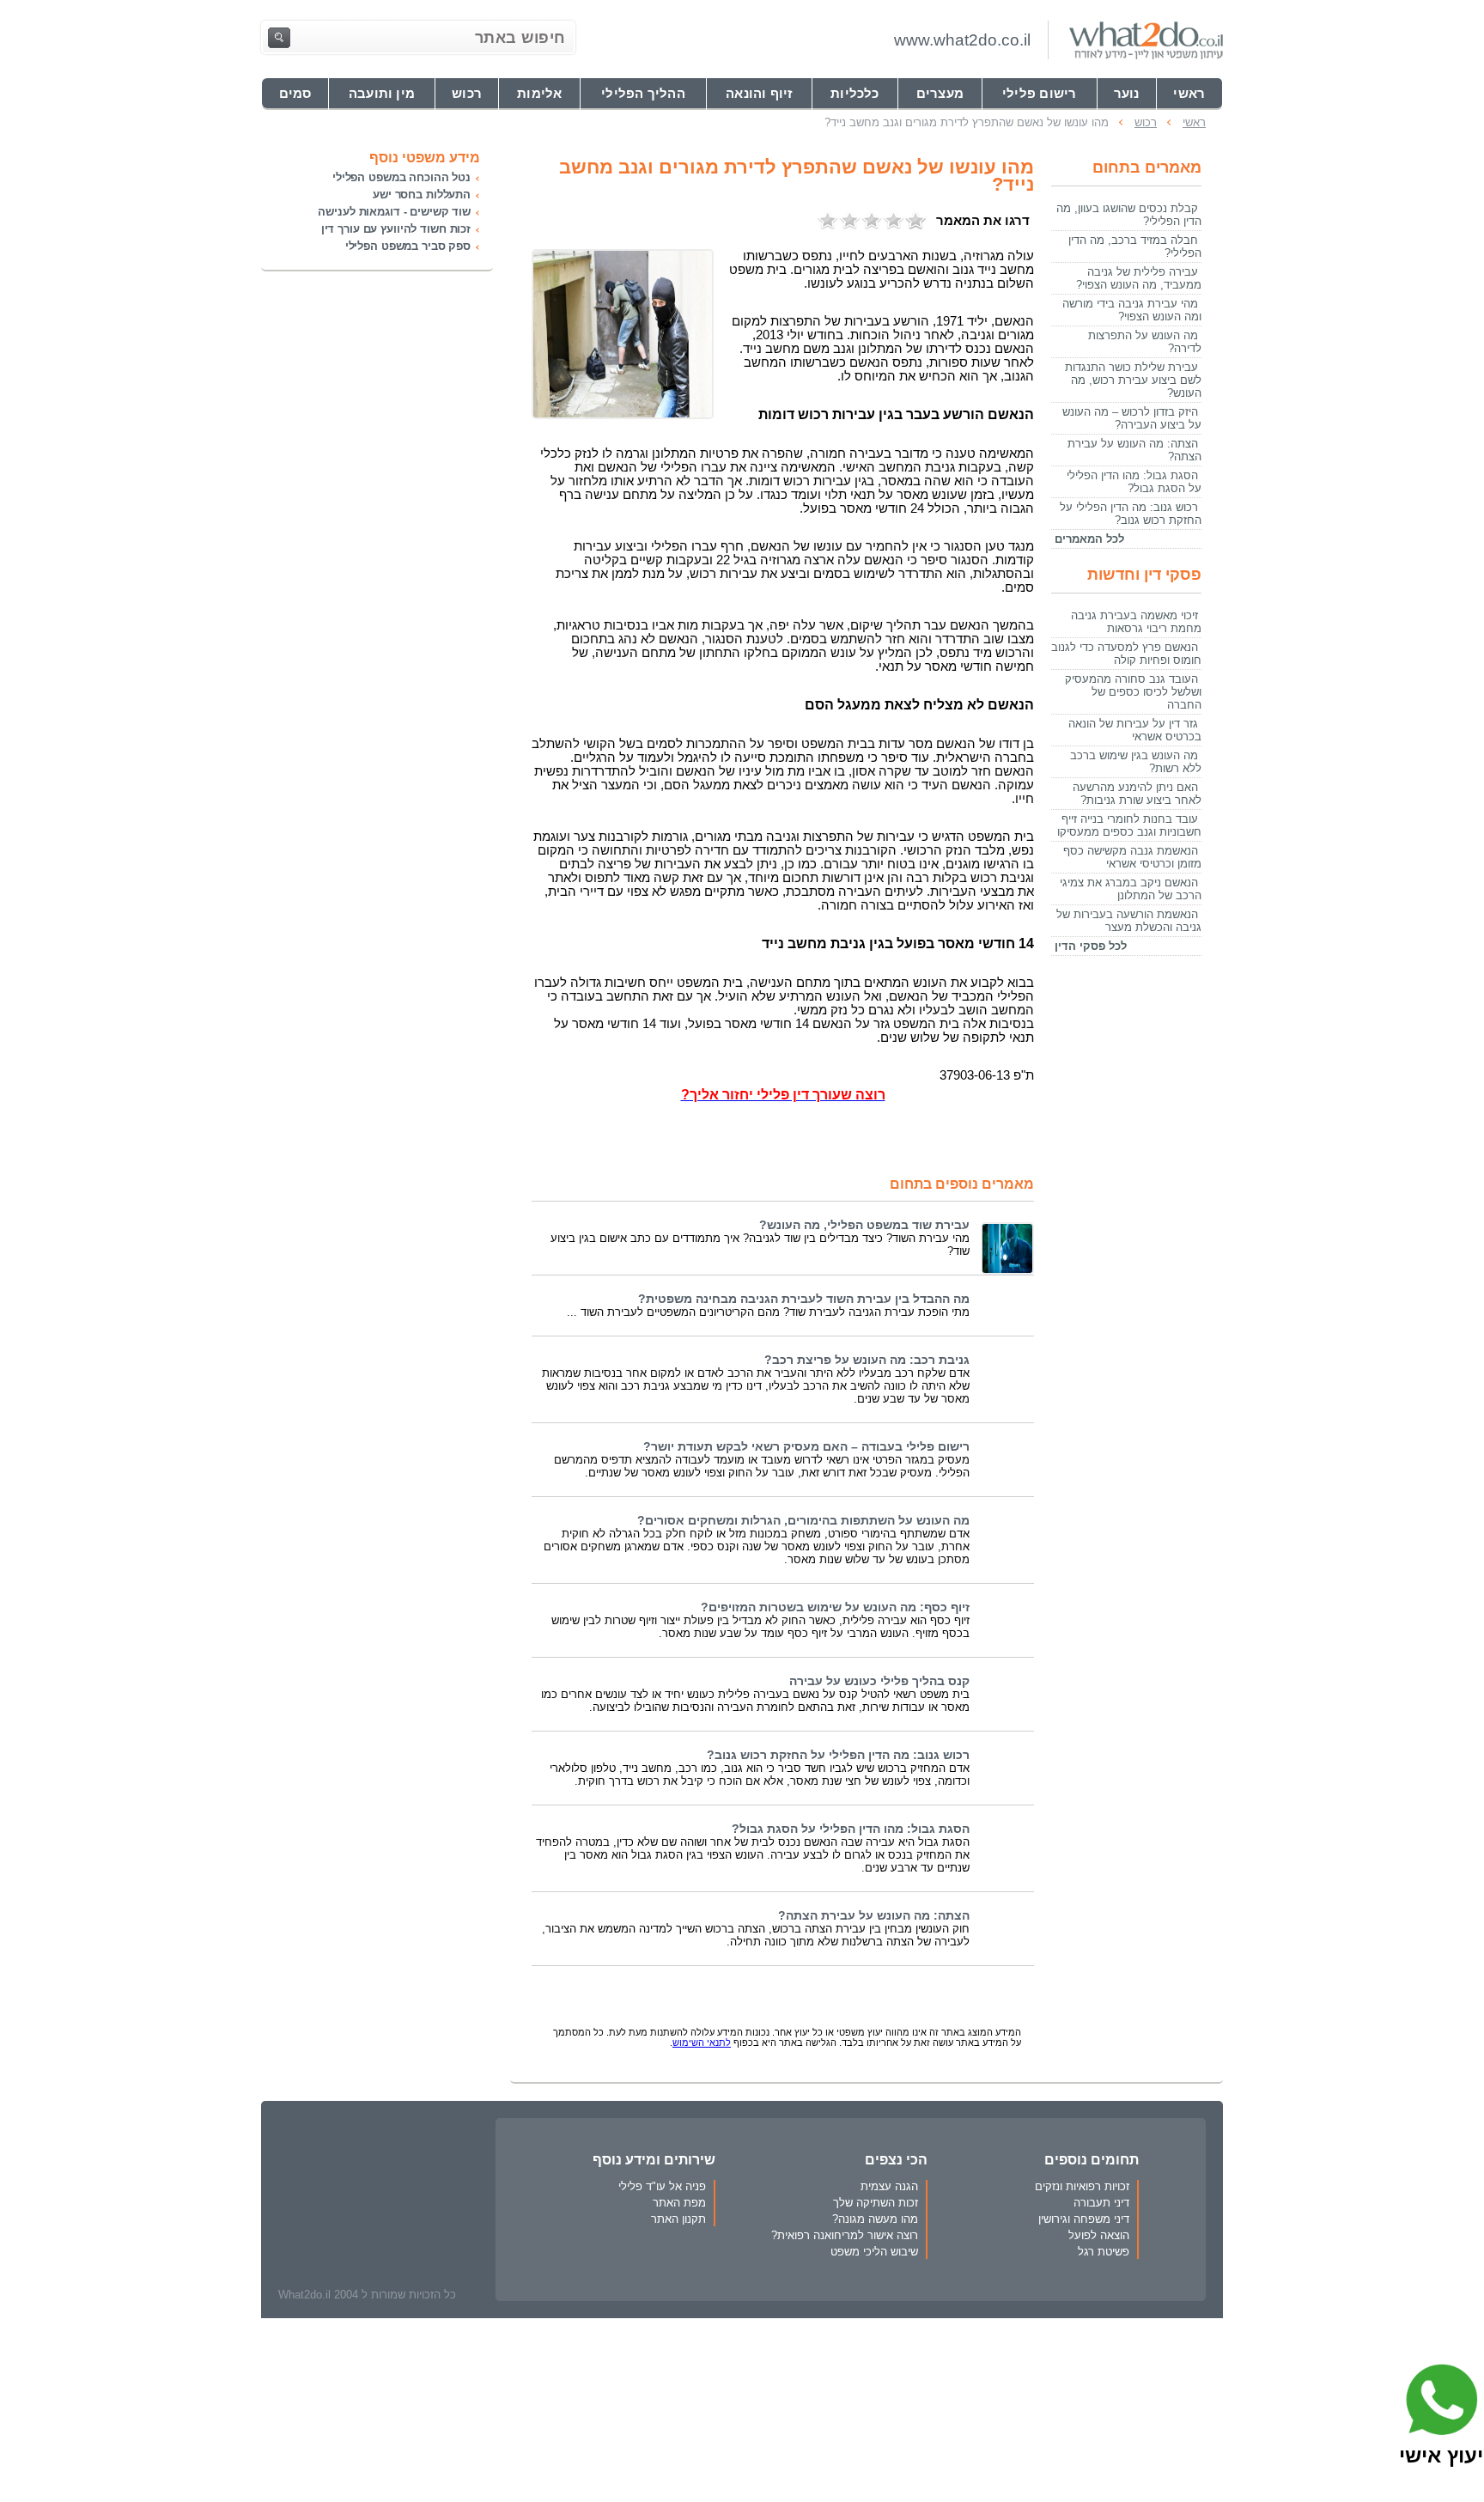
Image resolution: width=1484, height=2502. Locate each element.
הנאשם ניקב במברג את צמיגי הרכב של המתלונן (1131, 889)
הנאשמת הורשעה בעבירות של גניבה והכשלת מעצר (1129, 921)
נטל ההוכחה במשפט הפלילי (401, 177)
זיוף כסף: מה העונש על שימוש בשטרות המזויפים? (835, 1607)
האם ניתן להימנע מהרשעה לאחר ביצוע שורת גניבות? (1137, 794)
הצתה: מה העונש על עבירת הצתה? (874, 1916)
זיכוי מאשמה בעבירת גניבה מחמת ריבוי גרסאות (1136, 622)
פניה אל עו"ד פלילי (662, 2186)
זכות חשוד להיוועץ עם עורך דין (396, 229)
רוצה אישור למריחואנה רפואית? (845, 2235)
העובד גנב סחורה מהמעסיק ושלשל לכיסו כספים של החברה (1133, 692)
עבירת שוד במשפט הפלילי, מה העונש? (864, 1225)
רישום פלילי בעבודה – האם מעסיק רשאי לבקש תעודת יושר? (806, 1447)
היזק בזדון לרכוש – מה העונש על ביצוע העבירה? (1132, 418)
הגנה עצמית (889, 2186)
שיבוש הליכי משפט (874, 2252)
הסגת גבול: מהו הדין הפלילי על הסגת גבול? (851, 1829)
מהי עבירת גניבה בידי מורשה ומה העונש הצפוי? (1132, 310)
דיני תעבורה (1101, 2203)
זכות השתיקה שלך (876, 2203)
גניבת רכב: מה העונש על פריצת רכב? (867, 1360)
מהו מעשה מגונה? (875, 2219)
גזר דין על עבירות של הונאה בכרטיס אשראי (1135, 730)
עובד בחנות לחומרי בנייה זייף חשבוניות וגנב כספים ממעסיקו (1129, 825)
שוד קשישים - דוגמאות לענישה (394, 212)
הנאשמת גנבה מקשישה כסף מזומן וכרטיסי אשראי (1132, 857)
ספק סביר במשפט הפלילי (408, 246)
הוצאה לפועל (1099, 2235)
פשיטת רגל (1104, 2252)
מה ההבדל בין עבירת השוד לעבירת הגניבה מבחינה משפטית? (804, 1299)
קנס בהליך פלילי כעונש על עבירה (879, 1681)
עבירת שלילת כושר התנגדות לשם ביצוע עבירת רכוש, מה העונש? (1133, 380)
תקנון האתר (678, 2219)
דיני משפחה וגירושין (1084, 2219)
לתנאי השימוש (702, 2042)
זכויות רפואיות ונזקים (1082, 2186)
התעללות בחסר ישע (422, 195)
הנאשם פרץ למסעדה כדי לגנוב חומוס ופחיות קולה (1126, 654)
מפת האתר (679, 2203)
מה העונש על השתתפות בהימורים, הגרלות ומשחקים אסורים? (803, 1521)
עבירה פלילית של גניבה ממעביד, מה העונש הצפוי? (1139, 278)
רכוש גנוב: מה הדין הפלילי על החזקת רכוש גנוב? (838, 1755)
